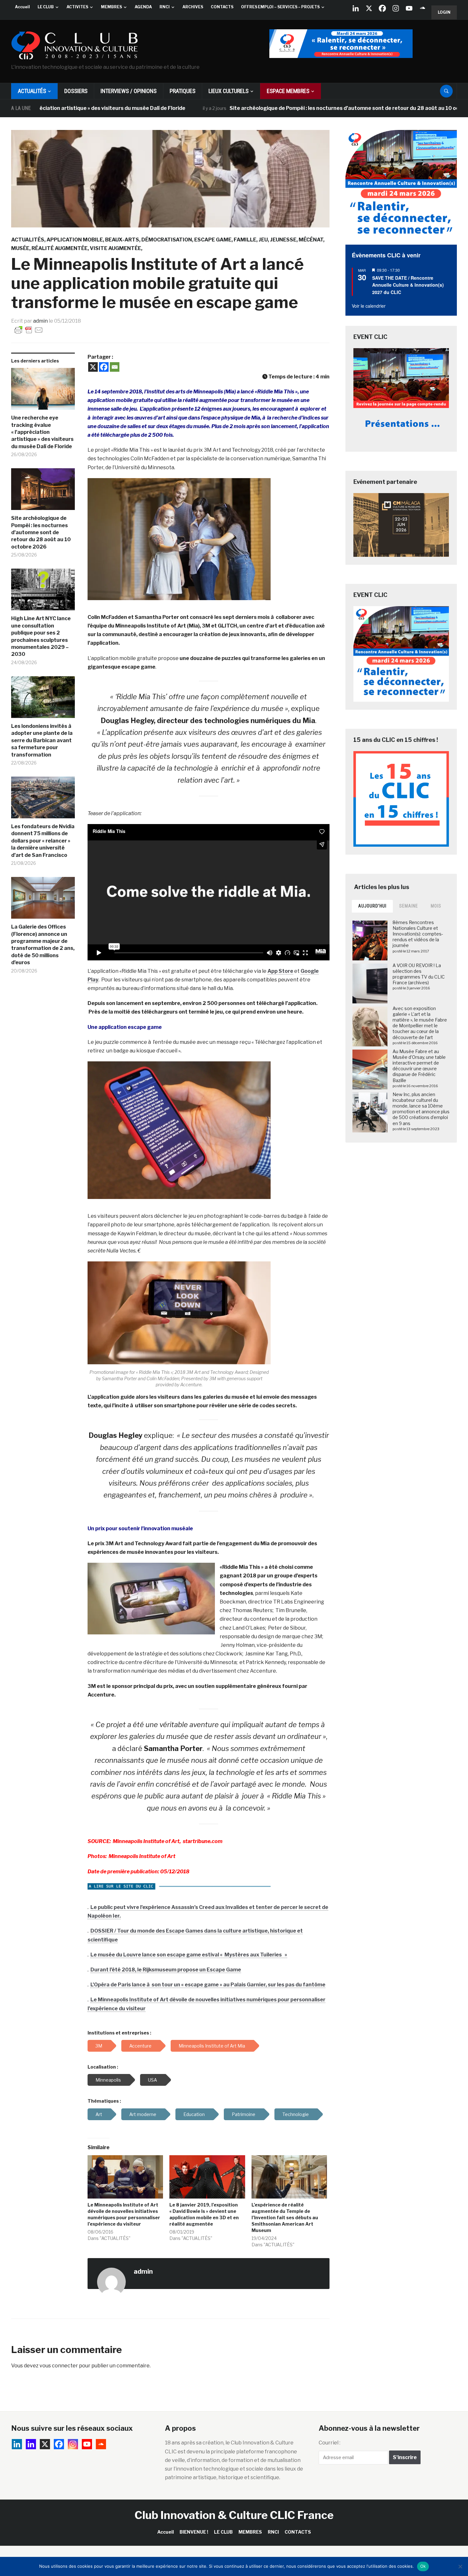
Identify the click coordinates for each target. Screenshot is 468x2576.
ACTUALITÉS (32, 91)
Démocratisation (167, 240)
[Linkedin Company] (356, 8)
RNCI (165, 7)
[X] (369, 8)
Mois (436, 906)
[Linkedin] (31, 2444)
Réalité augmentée (60, 248)
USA (152, 2080)
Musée (20, 248)
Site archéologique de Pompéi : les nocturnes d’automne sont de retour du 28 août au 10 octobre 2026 (280, 108)
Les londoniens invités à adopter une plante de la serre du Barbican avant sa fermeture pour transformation (42, 740)
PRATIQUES (183, 91)
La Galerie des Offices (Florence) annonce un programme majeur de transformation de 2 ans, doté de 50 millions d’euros (43, 945)
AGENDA (143, 7)
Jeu (263, 240)
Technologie (296, 2114)
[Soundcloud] (422, 8)
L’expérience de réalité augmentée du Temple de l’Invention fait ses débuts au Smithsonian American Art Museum (285, 2217)
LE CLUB (46, 7)
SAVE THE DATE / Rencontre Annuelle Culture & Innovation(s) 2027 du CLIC (408, 285)
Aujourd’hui (372, 906)
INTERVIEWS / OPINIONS (129, 91)
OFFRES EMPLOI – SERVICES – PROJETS (280, 7)
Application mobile (75, 240)
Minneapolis (108, 2080)
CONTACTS (222, 7)
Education (194, 2114)
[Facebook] (382, 8)
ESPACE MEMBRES (288, 91)
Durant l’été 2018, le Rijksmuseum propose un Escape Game (166, 1970)
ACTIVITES (77, 7)
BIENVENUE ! (194, 2532)
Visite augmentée (115, 248)
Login (444, 12)
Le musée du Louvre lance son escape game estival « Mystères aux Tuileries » (189, 1955)
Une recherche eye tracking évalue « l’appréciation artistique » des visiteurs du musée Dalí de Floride (42, 432)
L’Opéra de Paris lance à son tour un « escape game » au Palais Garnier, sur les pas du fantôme (208, 1985)
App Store (280, 971)
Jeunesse (283, 240)
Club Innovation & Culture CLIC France (234, 2515)
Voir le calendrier (369, 306)
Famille (245, 240)
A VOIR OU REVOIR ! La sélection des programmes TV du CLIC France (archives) (419, 974)
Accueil (22, 7)
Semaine (409, 906)
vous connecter (59, 2366)
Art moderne (143, 2114)
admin (40, 321)
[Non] (460, 2566)
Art (99, 2114)
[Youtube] (409, 8)
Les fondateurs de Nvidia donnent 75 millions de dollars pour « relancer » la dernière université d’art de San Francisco (43, 841)
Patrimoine (244, 2114)
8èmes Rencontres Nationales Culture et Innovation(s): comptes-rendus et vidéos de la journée (418, 934)
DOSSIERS (76, 91)
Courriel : (330, 2443)
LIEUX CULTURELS (229, 91)
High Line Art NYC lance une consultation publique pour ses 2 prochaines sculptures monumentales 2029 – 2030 (41, 636)
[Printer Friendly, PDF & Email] (29, 330)
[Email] (115, 367)
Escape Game (213, 240)
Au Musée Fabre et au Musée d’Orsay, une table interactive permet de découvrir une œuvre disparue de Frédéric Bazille (419, 1066)
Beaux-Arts (122, 240)
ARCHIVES (193, 7)
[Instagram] (396, 8)
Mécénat (311, 240)
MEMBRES (111, 7)
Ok (423, 2566)
